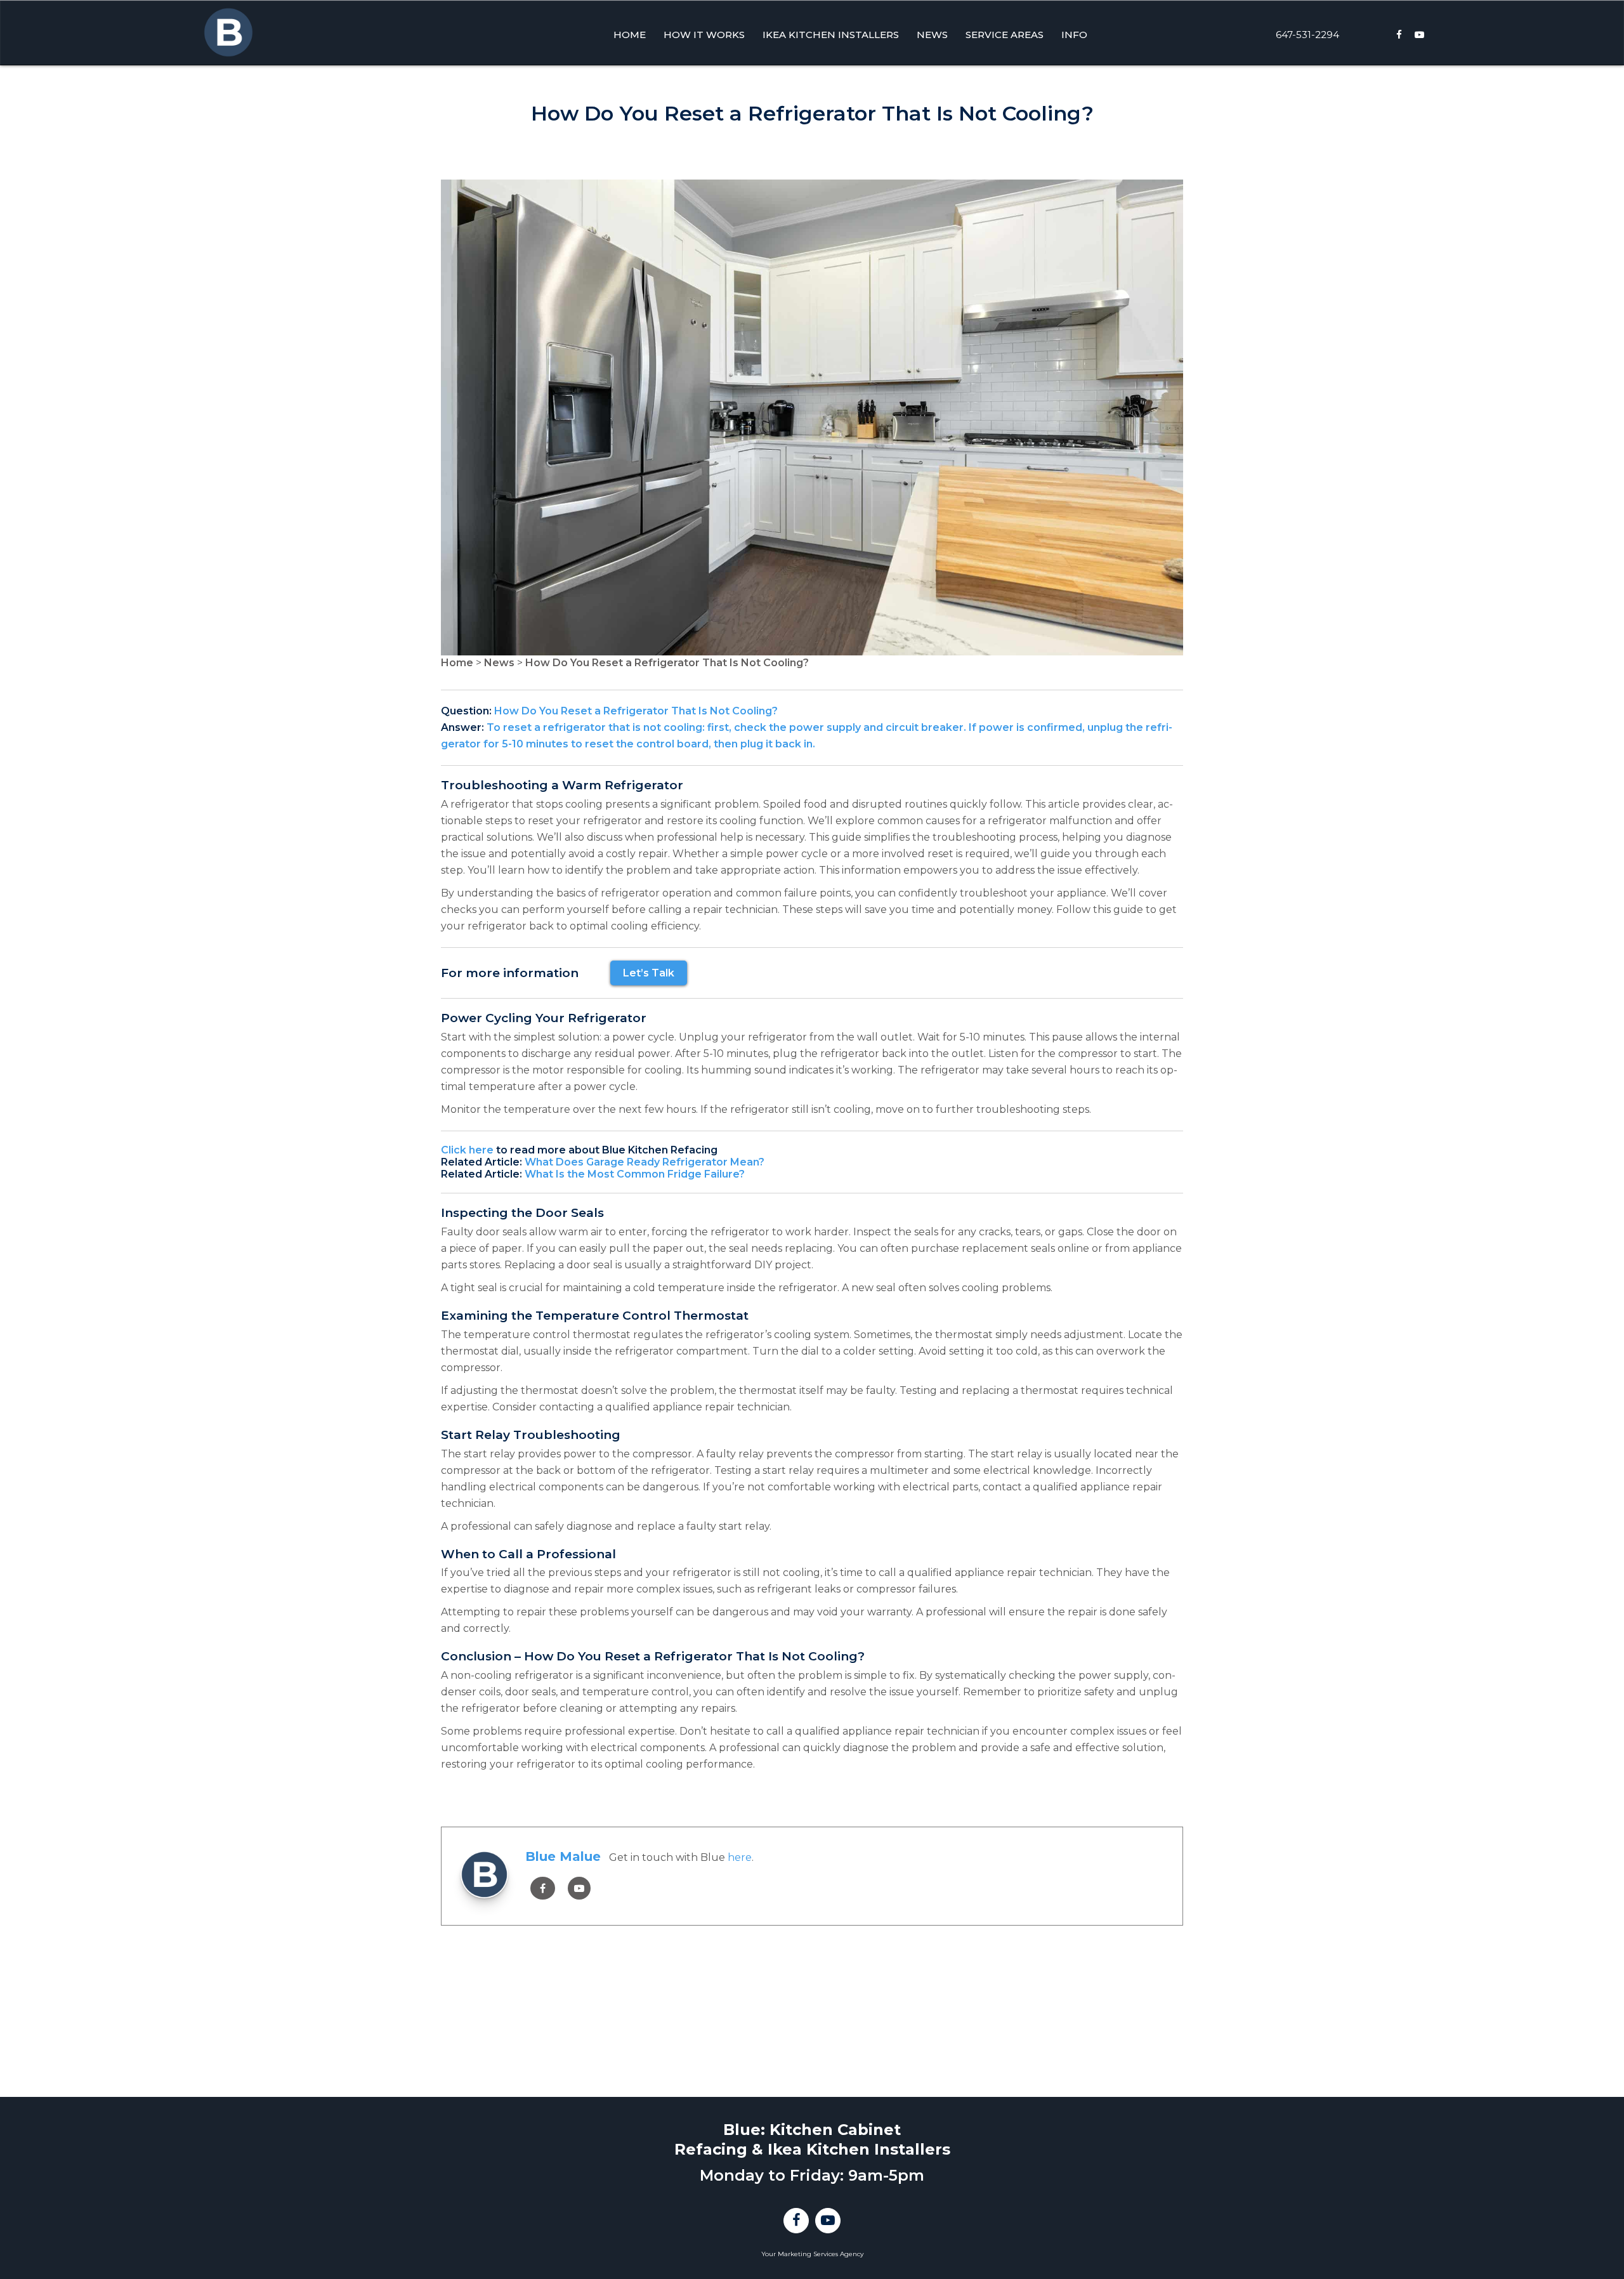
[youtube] (579, 1888)
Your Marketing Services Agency (812, 2254)
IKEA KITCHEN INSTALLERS (831, 35)
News (499, 663)
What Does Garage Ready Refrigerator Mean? (645, 1162)
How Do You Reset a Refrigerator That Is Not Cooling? (667, 663)
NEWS (932, 35)
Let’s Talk (649, 973)
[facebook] (543, 1888)
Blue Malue (563, 1856)
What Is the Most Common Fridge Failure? (635, 1174)
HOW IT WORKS (704, 35)
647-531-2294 (1307, 35)
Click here (467, 1150)
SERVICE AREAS (1005, 35)
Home (457, 663)
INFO (1074, 35)
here (740, 1857)
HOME (630, 35)
